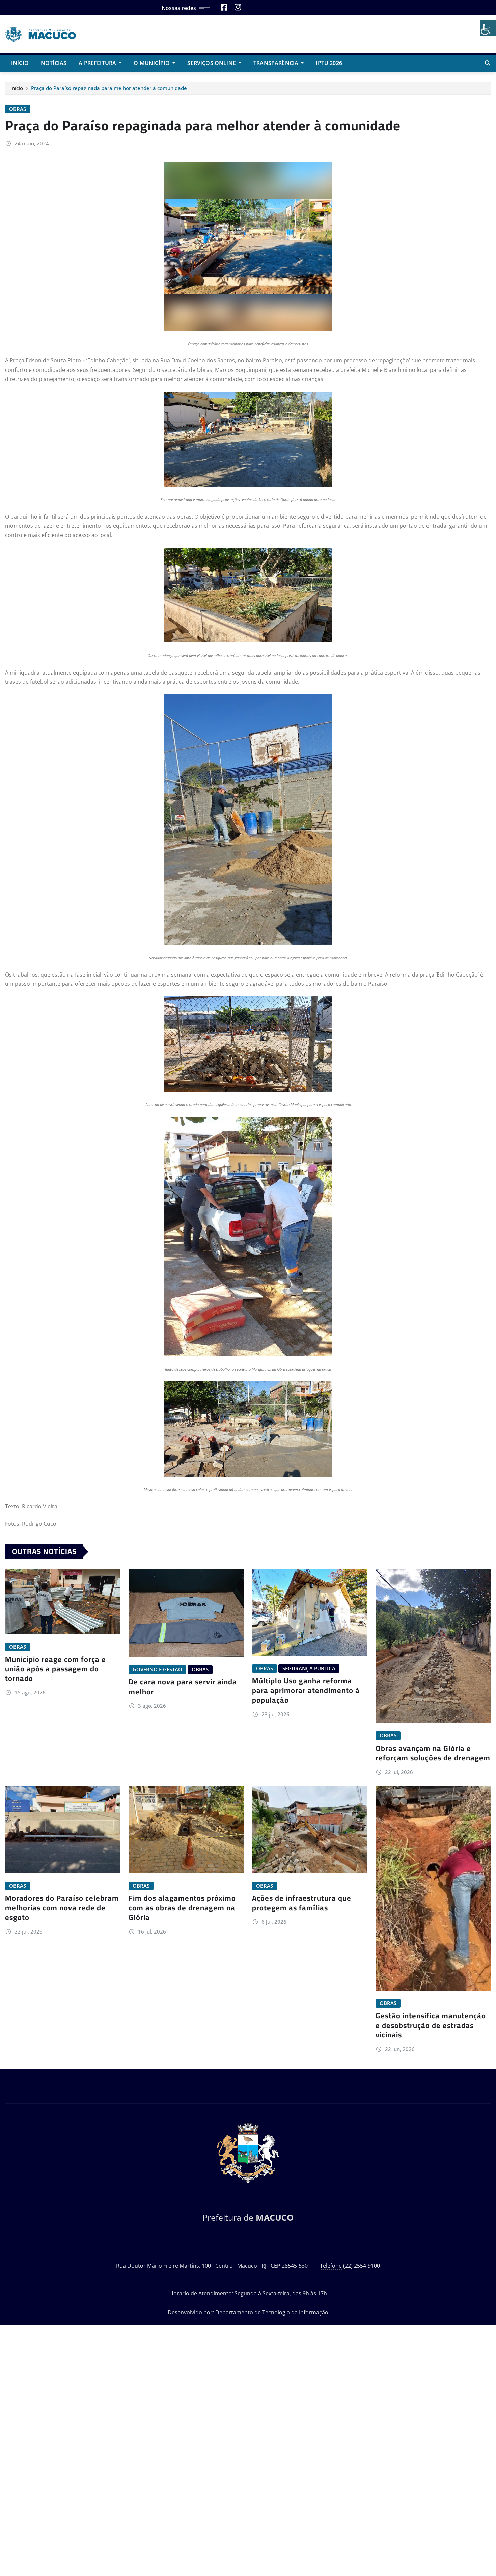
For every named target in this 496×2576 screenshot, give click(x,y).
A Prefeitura (98, 63)
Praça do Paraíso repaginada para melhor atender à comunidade (109, 88)
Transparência (277, 63)
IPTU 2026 (329, 63)
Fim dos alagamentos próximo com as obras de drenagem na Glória (182, 1908)
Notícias (54, 63)
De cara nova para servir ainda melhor (183, 1687)
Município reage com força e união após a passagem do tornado (56, 1669)
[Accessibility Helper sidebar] (488, 28)
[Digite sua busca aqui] (488, 63)
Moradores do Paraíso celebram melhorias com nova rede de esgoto (62, 1908)
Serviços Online (212, 63)
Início (20, 63)
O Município (152, 63)
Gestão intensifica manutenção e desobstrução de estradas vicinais (431, 2025)
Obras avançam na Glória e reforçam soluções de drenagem (433, 1753)
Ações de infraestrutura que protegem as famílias (302, 1903)
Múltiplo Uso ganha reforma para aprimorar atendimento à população (306, 1690)
